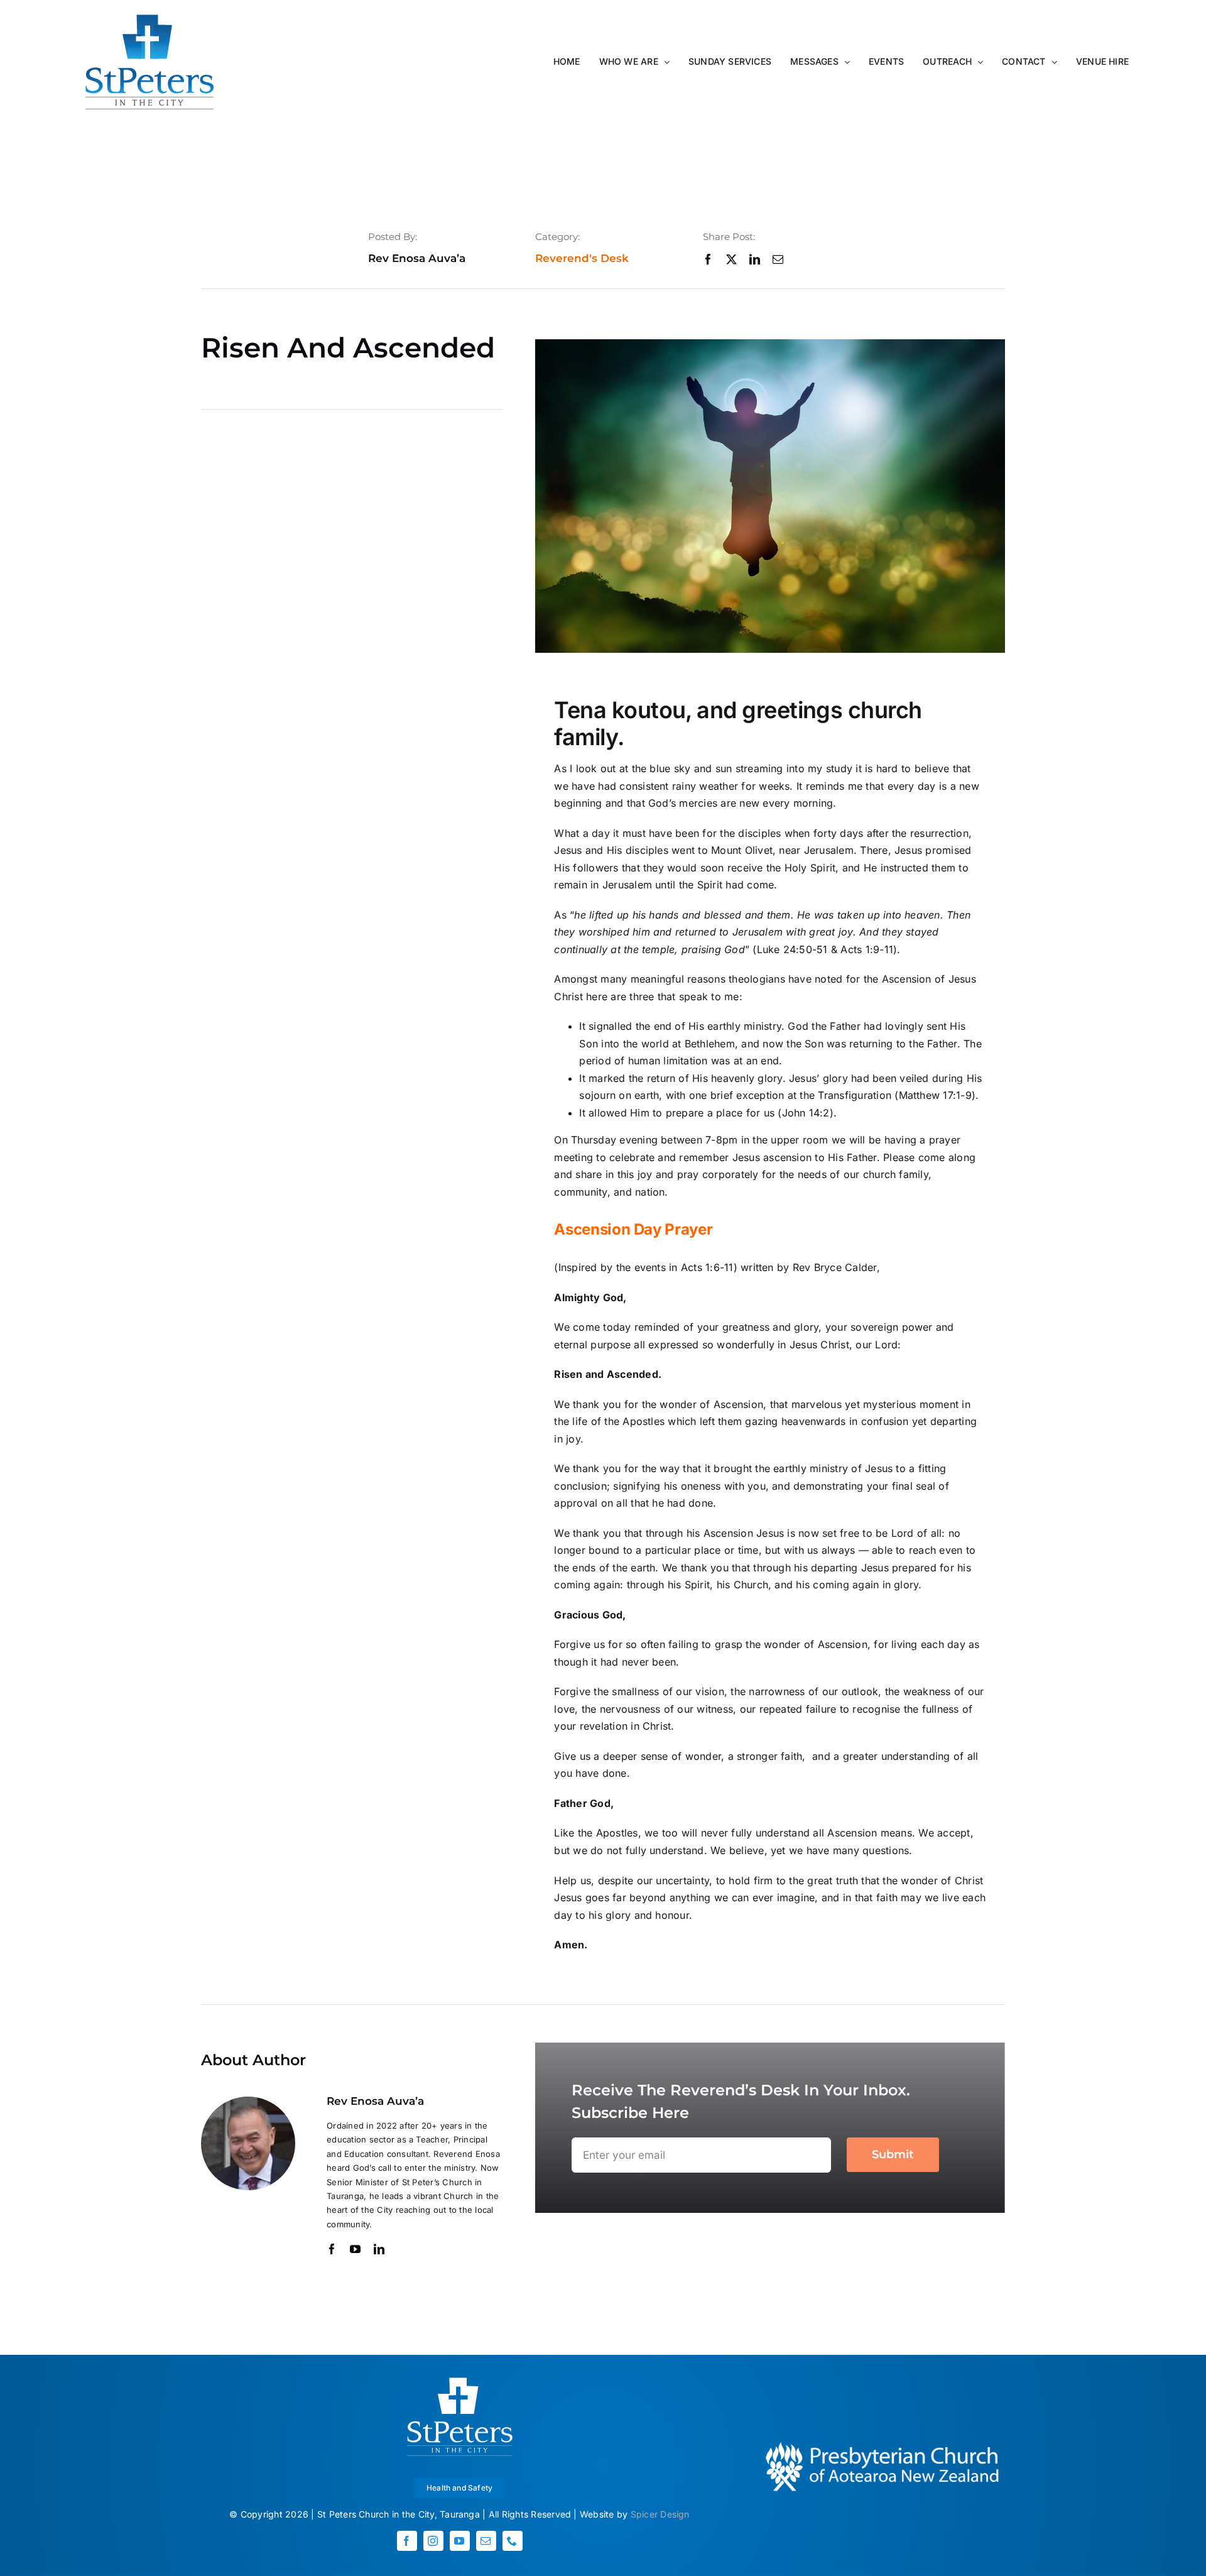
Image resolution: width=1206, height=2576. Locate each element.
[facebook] (708, 259)
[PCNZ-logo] (881, 2442)
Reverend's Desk (582, 258)
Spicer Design (660, 2514)
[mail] (778, 259)
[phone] (513, 2541)
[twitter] (731, 259)
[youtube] (355, 2249)
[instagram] (433, 2541)
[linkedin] (755, 259)
